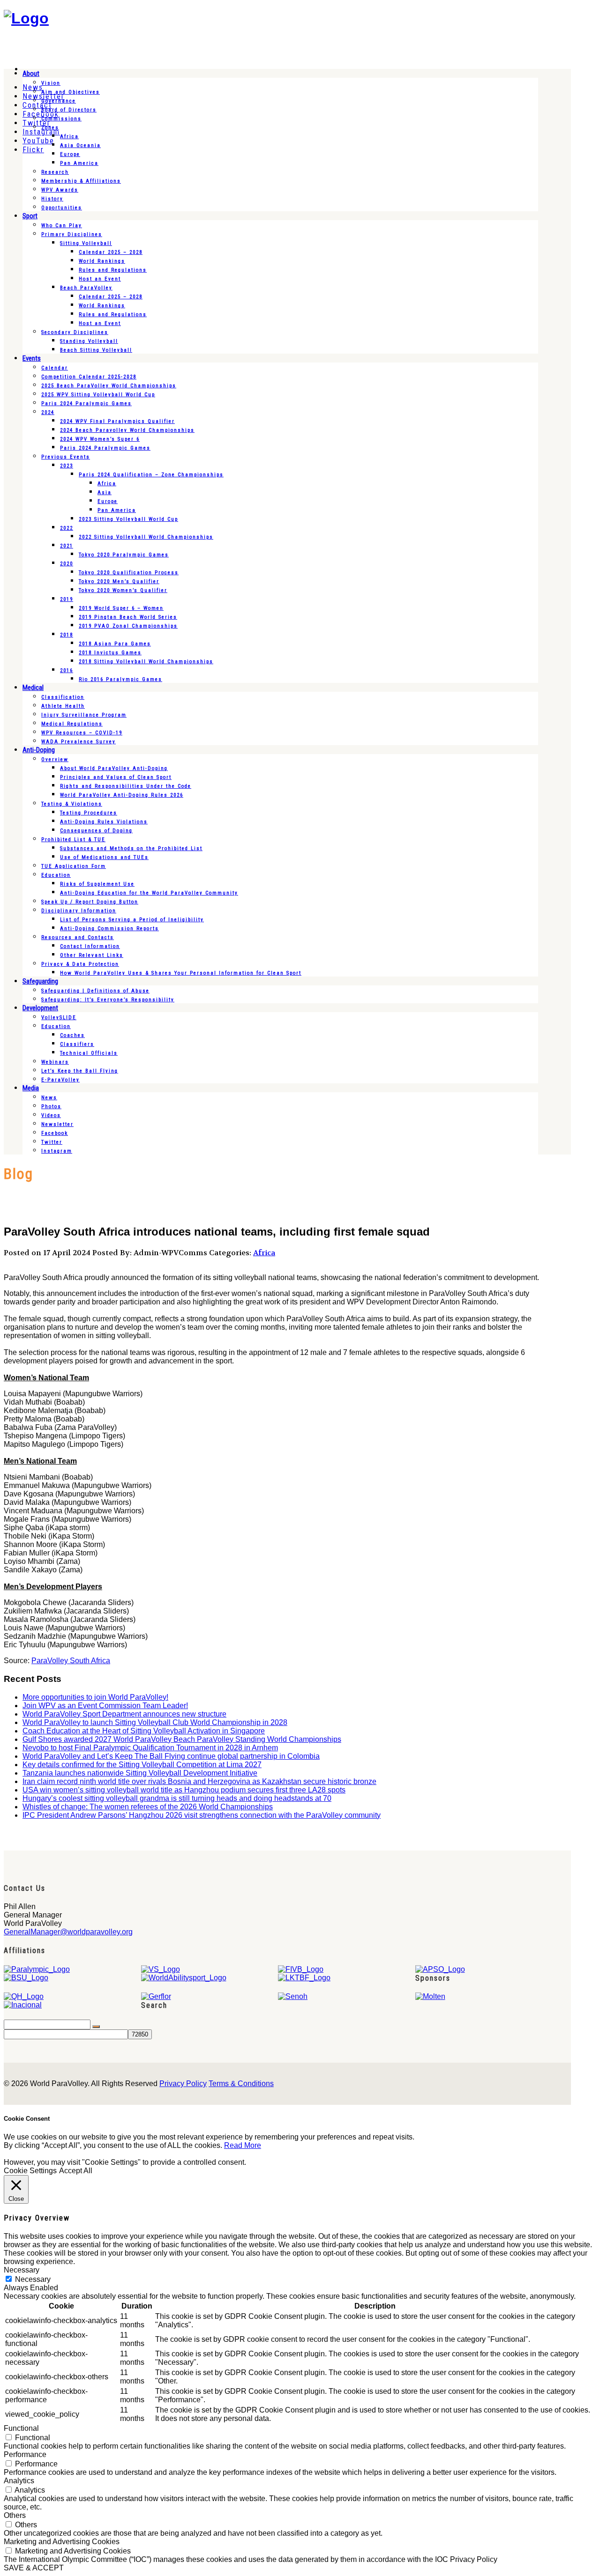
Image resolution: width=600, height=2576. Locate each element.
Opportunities (62, 208)
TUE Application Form (74, 866)
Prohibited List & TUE (73, 840)
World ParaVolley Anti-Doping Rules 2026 (122, 795)
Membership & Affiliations (81, 181)
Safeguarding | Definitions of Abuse (95, 991)
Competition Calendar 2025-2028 (89, 377)
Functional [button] (21, 2428)
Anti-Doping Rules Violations (104, 822)
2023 (67, 466)
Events (32, 358)
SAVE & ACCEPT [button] (34, 2568)
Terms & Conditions (241, 2084)
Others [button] (15, 2515)
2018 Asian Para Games (115, 644)
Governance (59, 101)
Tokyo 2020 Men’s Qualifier (119, 581)
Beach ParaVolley (86, 288)
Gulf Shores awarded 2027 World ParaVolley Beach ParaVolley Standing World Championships (182, 1739)
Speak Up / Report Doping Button (90, 902)
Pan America (79, 163)
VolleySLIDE (59, 1018)
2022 (67, 528)
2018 (67, 635)
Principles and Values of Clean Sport (116, 777)
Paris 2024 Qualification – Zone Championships (151, 475)
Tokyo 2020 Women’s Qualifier (123, 590)
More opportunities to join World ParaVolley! (95, 1697)
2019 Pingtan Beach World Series (128, 617)
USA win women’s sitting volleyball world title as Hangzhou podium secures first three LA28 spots (184, 1790)
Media (31, 1088)
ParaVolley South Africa (71, 1661)
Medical (33, 688)
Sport (30, 216)
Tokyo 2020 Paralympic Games (124, 555)
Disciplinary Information (79, 911)
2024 (48, 412)
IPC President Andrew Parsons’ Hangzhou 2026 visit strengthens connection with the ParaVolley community (202, 1815)
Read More (243, 2145)
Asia (105, 492)
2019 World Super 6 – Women (121, 608)
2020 (67, 564)
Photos (51, 1107)
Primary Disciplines (72, 234)
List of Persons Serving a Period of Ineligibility (132, 920)
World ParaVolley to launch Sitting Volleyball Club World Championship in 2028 (155, 1722)
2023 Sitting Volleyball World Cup (128, 519)
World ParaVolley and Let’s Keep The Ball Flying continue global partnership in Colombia (171, 1756)
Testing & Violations (72, 804)
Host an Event (100, 279)
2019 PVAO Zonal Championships (128, 626)
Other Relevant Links (92, 955)
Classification (63, 697)
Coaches (72, 1035)
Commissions (61, 119)
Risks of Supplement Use (97, 884)
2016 (67, 670)
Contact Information (90, 946)
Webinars (55, 1062)
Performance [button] (25, 2454)
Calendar (55, 368)
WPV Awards (60, 190)
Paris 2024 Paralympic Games (86, 403)
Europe (70, 154)
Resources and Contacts (78, 937)
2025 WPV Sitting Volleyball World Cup (98, 395)
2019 (67, 599)
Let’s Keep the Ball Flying (80, 1071)
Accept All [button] (76, 2171)
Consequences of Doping (96, 831)
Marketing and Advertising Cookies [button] (62, 2542)
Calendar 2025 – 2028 (111, 252)
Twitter (52, 1142)
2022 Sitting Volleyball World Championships (146, 537)
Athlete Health (63, 706)
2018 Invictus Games (110, 653)
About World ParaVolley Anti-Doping (114, 768)
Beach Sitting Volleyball (96, 350)
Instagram (57, 1151)
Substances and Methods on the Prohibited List (131, 848)
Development (40, 1008)
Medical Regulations (72, 724)
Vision (51, 83)
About (31, 74)
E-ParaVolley (60, 1080)
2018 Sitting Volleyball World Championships (146, 662)
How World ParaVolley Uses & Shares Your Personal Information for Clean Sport (181, 973)
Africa (69, 137)
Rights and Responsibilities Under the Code (126, 786)
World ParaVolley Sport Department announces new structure (124, 1714)
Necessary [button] (22, 2270)
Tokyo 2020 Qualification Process (129, 573)
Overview (55, 759)
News (49, 1098)
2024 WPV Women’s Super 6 (100, 439)
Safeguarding (40, 981)
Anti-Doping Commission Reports (109, 929)
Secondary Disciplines (75, 332)
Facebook (55, 1133)
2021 (67, 546)
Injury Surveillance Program (84, 715)
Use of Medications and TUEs (104, 857)
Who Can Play (62, 226)
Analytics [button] (19, 2481)
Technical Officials (89, 1053)
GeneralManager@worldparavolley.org (68, 1932)
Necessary (33, 2279)
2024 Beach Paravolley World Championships (127, 430)
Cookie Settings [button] (30, 2171)
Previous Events (66, 457)
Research (55, 172)
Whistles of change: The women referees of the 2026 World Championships (148, 1807)
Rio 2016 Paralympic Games (120, 679)
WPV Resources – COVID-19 (82, 733)
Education (56, 875)
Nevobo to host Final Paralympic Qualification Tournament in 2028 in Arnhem (150, 1748)
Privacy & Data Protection (80, 964)
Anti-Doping (39, 750)
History (52, 199)
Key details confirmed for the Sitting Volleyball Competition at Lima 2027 (142, 1765)
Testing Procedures (89, 813)
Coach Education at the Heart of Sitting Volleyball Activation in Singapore (144, 1731)
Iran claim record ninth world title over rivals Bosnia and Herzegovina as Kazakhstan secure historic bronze (199, 1781)
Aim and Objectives (71, 92)
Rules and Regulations (113, 270)
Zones (50, 128)
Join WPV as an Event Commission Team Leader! (105, 1706)
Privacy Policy (183, 2084)
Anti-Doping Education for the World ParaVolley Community (149, 893)
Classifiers (77, 1044)
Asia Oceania (80, 145)
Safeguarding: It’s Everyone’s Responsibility (108, 1000)
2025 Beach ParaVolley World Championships (109, 386)
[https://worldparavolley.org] (26, 18)
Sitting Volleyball (86, 243)
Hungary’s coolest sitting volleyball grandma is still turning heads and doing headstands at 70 (177, 1798)
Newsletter (57, 1124)
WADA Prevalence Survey (79, 742)
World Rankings (102, 261)
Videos (51, 1115)
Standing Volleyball (89, 341)
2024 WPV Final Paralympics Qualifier (117, 421)
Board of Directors (69, 110)
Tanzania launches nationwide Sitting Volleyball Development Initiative (140, 1773)
